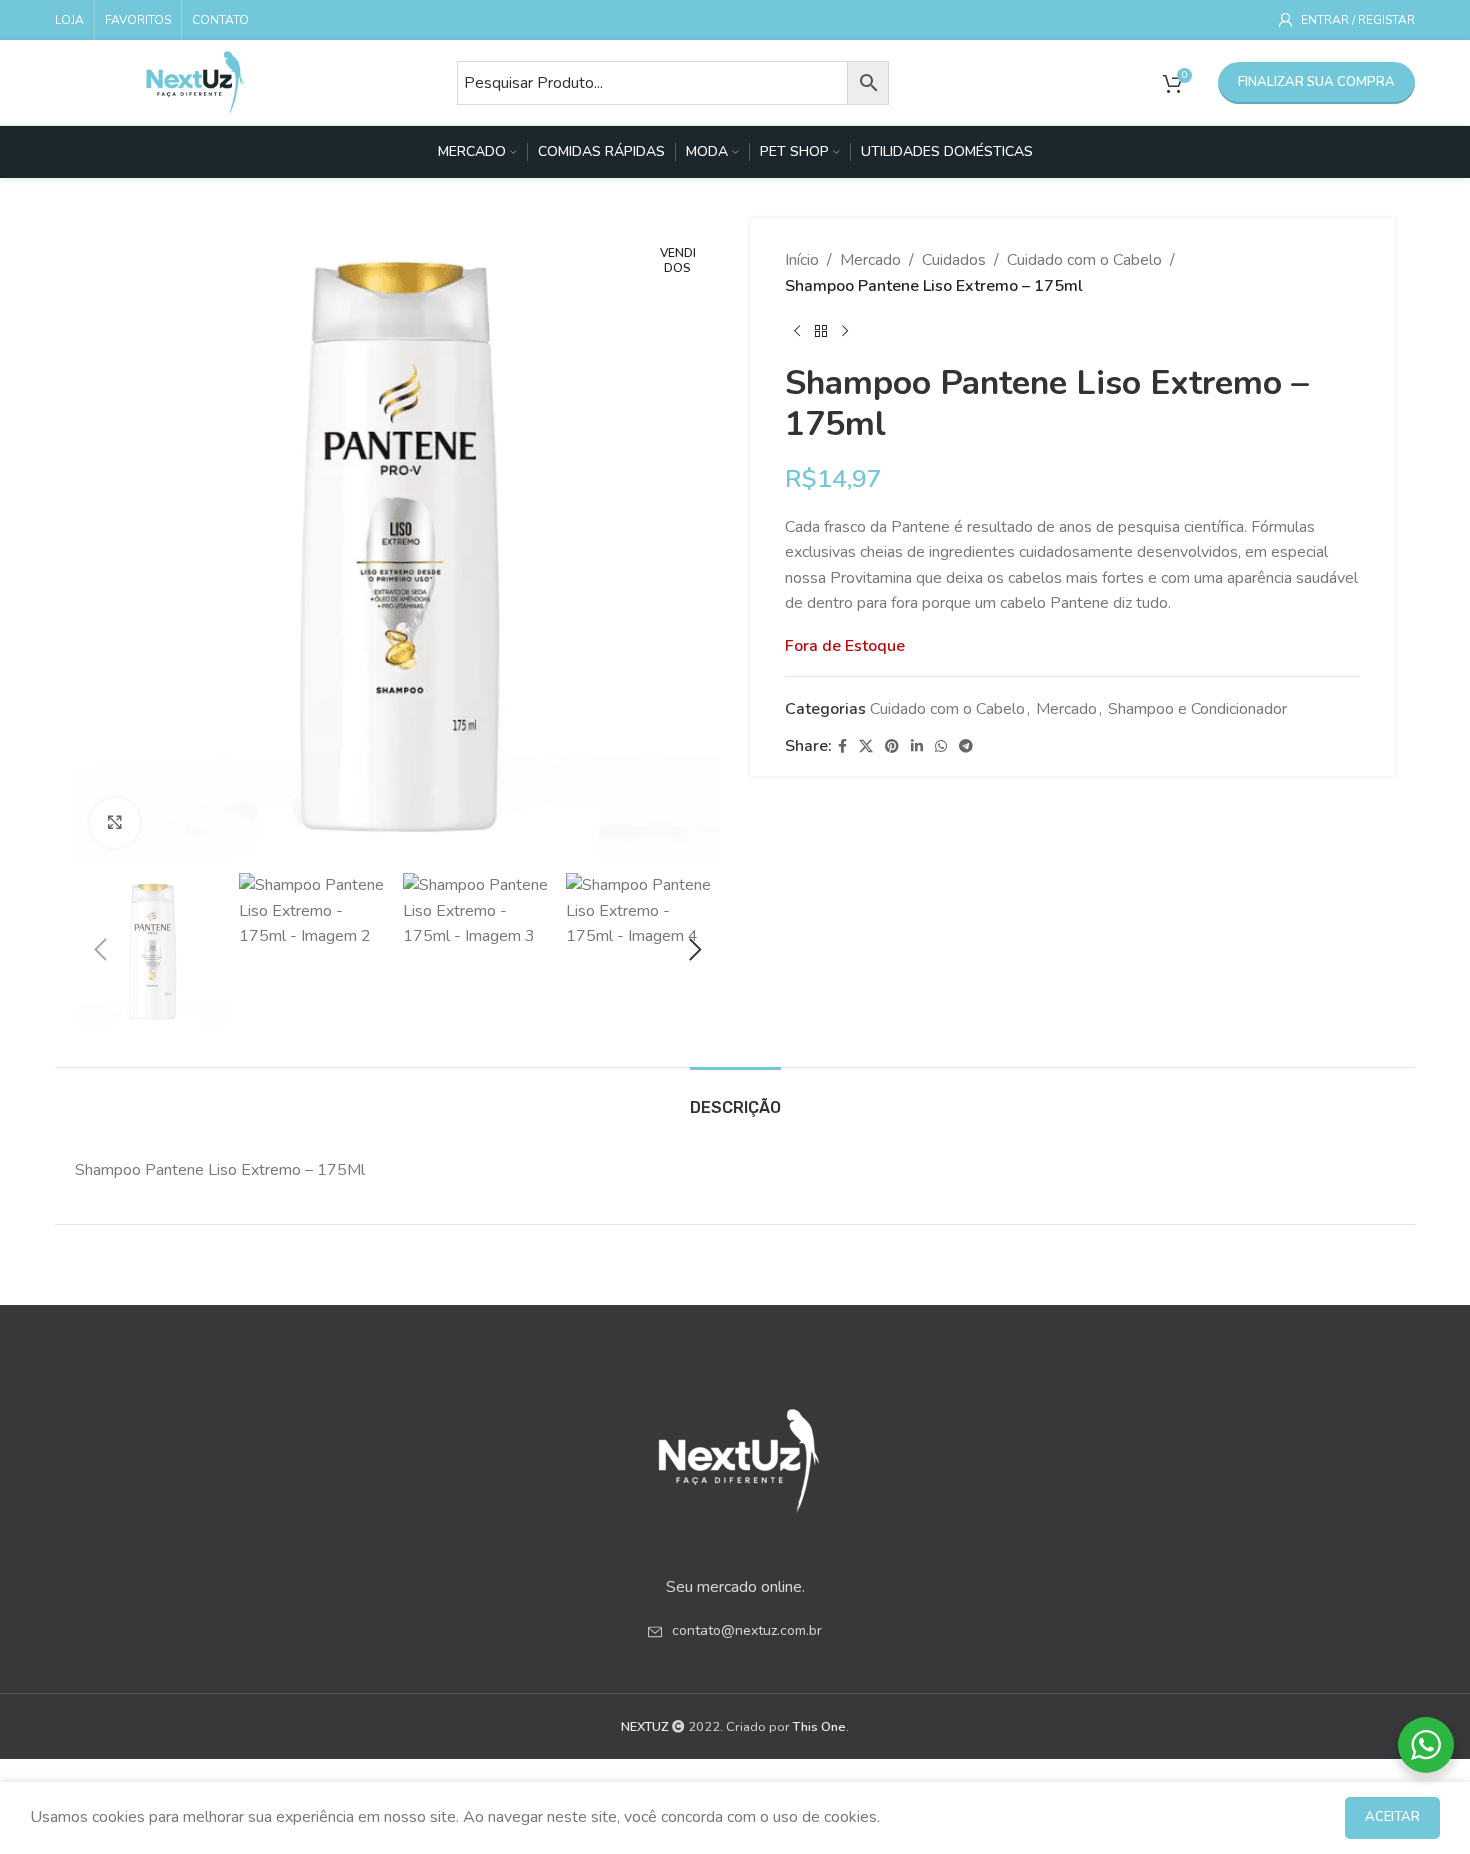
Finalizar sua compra (1316, 82)
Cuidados (954, 260)
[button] (100, 950)
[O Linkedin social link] (917, 747)
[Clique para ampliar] (115, 823)
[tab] (735, 1097)
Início (802, 260)
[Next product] (845, 331)
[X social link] (866, 747)
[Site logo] (195, 81)
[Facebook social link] (842, 747)
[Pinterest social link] (892, 747)
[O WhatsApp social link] (941, 747)
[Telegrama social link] (966, 747)
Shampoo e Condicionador (1197, 709)
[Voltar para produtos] (821, 331)
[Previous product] (797, 331)
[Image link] (735, 1454)
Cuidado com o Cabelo (1084, 260)
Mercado (870, 260)
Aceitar (1392, 1817)
